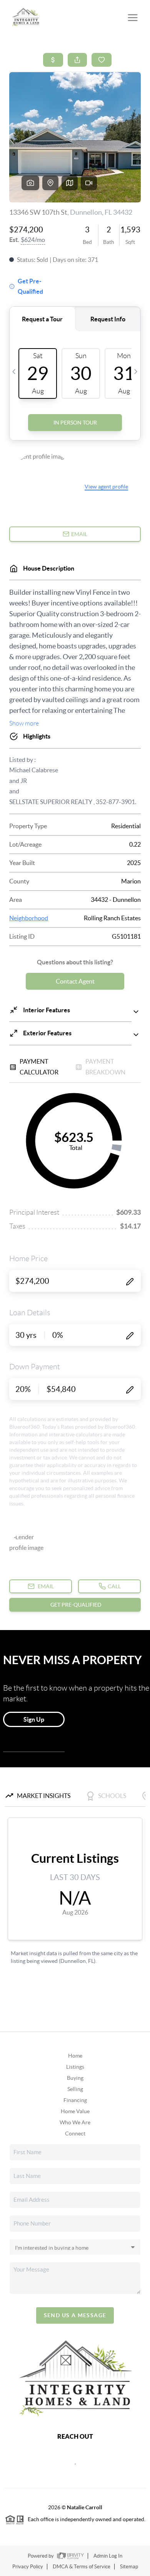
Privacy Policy (28, 2567)
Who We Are (75, 2122)
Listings (75, 2067)
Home (75, 2056)
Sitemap (129, 2567)
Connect (75, 2134)
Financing (75, 2100)
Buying (75, 2078)
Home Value (75, 2111)
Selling (75, 2089)
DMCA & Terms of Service (82, 2567)
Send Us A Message (75, 2315)
